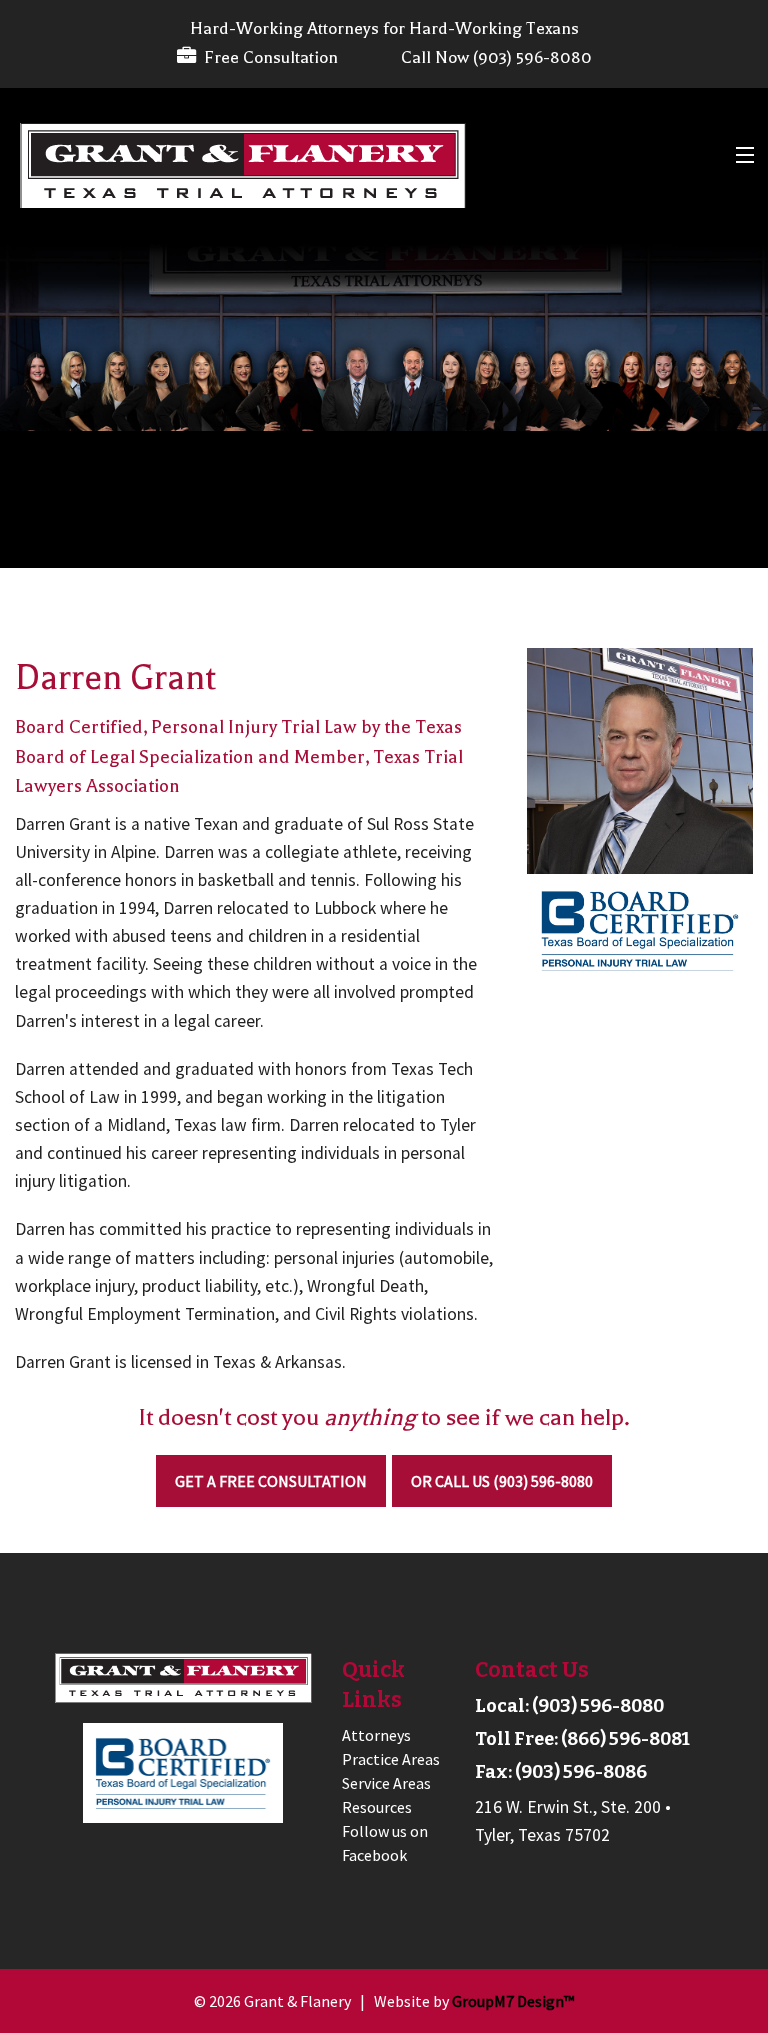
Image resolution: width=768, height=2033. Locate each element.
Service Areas (386, 1783)
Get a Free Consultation (271, 1481)
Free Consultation (267, 57)
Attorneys (376, 1735)
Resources (377, 1807)
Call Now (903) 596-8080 (496, 57)
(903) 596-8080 (598, 1706)
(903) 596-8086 (581, 1772)
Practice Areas (391, 1759)
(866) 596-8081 (625, 1739)
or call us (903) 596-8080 (502, 1481)
